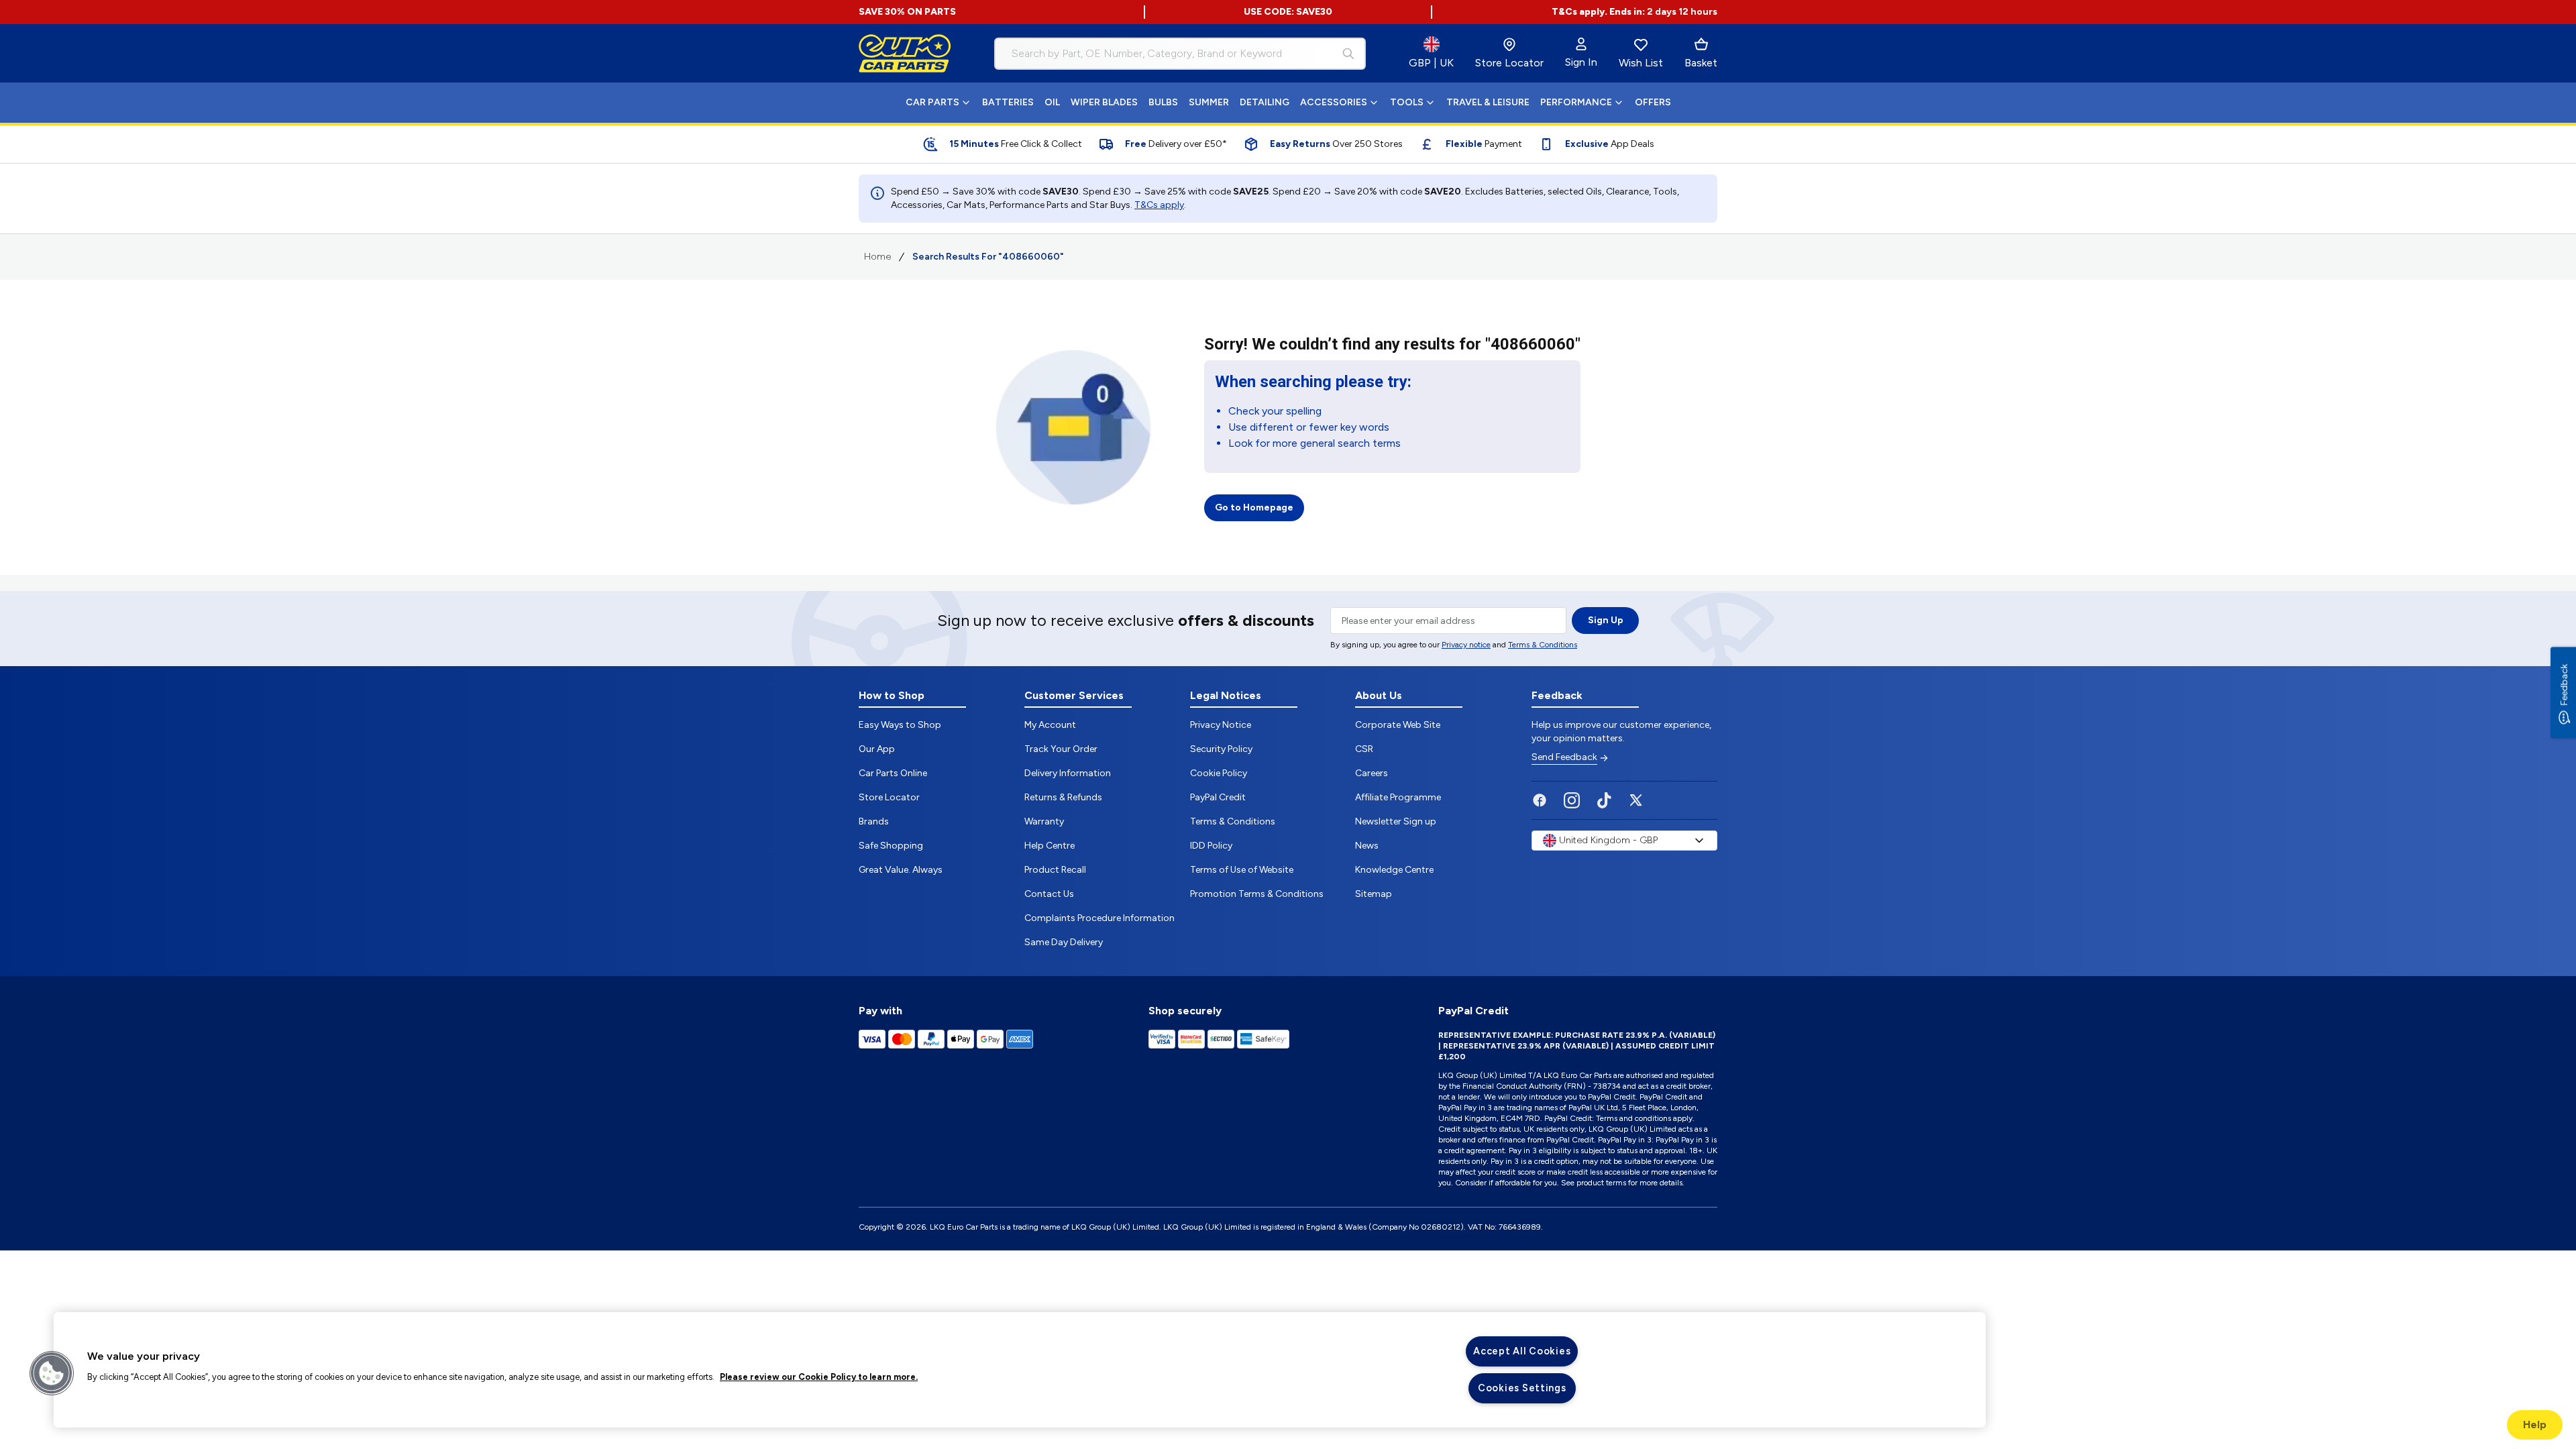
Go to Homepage (1254, 507)
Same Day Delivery (1064, 942)
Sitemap (1374, 894)
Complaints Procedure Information (1099, 918)
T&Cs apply (1159, 205)
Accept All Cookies (1522, 1351)
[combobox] (1180, 54)
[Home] (905, 54)
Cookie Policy (1219, 773)
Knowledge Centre (1394, 870)
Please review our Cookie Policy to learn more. (819, 1377)
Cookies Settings (1522, 1388)
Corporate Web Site (1398, 725)
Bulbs (1163, 102)
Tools (1407, 102)
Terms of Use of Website (1242, 870)
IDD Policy (1211, 846)
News (1367, 846)
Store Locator (889, 797)
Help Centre (1050, 846)
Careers (1372, 773)
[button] (52, 1373)
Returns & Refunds (1063, 797)
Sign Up (1606, 620)
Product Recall (1055, 870)
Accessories (1334, 102)
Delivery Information (1068, 773)
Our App (877, 749)
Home (877, 257)
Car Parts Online (893, 773)
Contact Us (1049, 894)
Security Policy (1221, 749)
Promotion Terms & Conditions (1257, 894)
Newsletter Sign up (1396, 821)
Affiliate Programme (1398, 797)
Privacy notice (1466, 645)
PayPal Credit (1218, 797)
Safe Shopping (891, 846)
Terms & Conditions (1543, 645)
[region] (1020, 1370)
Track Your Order (1061, 749)
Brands (874, 821)
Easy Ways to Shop (900, 725)
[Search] (1348, 54)
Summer (1209, 102)
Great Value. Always (901, 870)
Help (2535, 1425)
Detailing (1265, 102)
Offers (1653, 102)
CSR (1364, 749)
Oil (1052, 102)
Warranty (1044, 821)
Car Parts (932, 102)
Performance (1576, 102)
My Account (1050, 725)
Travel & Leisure (1488, 102)
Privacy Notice (1221, 725)
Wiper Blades (1104, 102)
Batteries (1008, 102)
